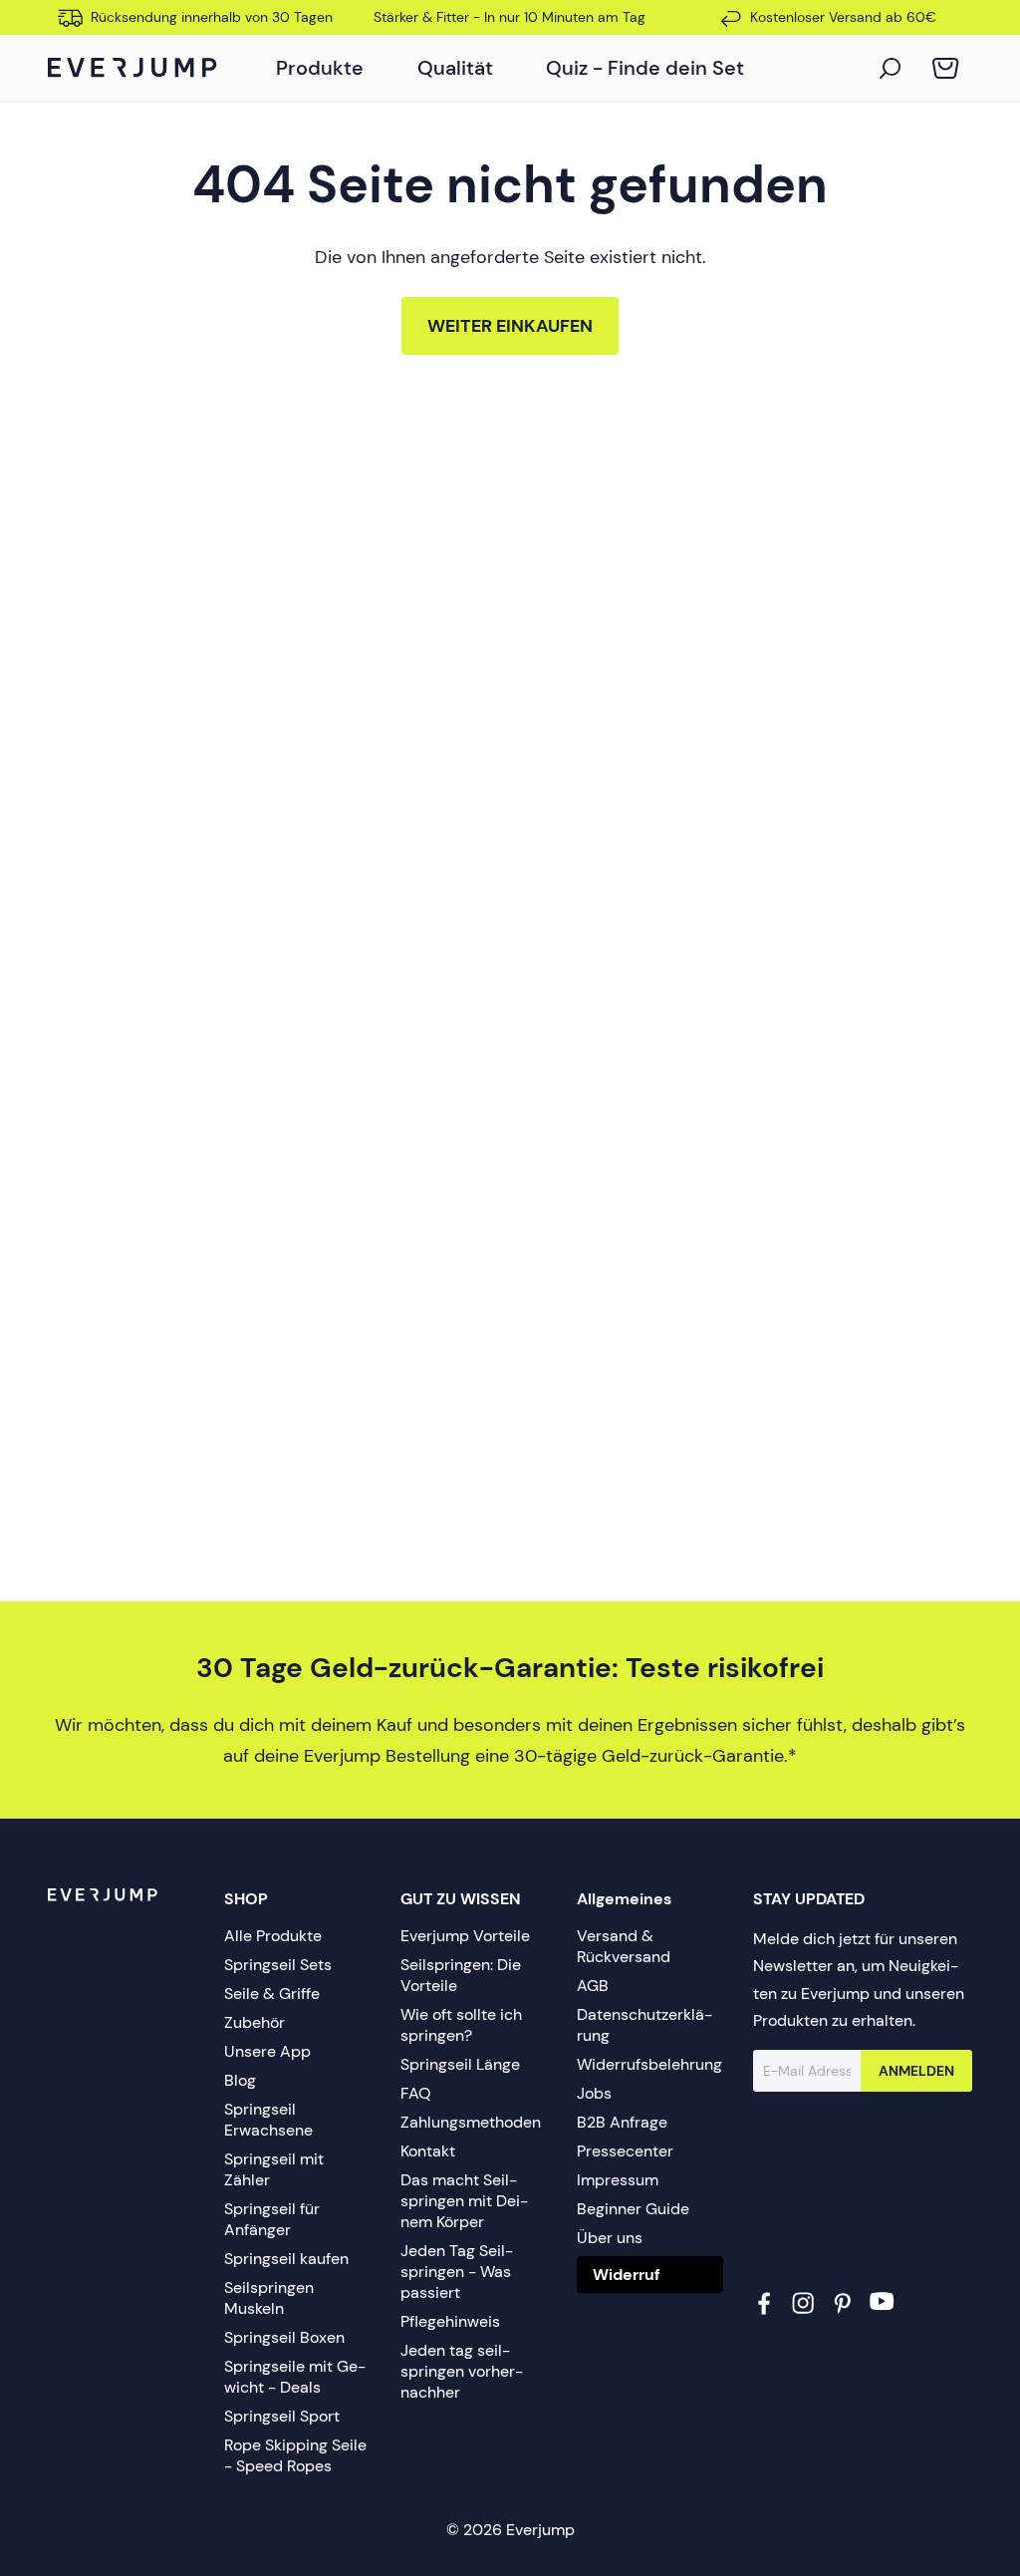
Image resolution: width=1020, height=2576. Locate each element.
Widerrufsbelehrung (649, 2064)
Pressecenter (625, 2151)
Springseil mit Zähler (274, 2169)
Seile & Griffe (272, 1994)
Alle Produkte (273, 1936)
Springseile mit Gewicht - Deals (295, 2377)
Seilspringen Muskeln (269, 2298)
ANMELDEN (916, 2071)
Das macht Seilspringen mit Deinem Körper (464, 2201)
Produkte (320, 68)
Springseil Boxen (284, 2337)
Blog (240, 2080)
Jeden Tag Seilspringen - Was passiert (457, 2272)
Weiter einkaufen (510, 326)
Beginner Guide (633, 2209)
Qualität (455, 68)
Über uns (610, 2238)
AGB (593, 1986)
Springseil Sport (282, 2416)
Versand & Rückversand (624, 1946)
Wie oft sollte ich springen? (461, 2025)
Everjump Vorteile (465, 1936)
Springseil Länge (460, 2064)
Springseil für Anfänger (272, 2219)
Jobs (594, 2093)
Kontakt (428, 2151)
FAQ (416, 2093)
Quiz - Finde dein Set (645, 68)
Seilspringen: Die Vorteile (461, 1975)
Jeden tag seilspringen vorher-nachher (462, 2371)
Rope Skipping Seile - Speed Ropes (295, 2455)
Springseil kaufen (286, 2259)
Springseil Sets (278, 1965)
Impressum (618, 2180)
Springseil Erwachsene (268, 2120)
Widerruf (627, 2275)
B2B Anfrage (622, 2122)
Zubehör (255, 2022)
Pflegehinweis (450, 2321)
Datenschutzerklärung (644, 2025)
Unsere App (267, 2051)
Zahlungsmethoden (471, 2122)
